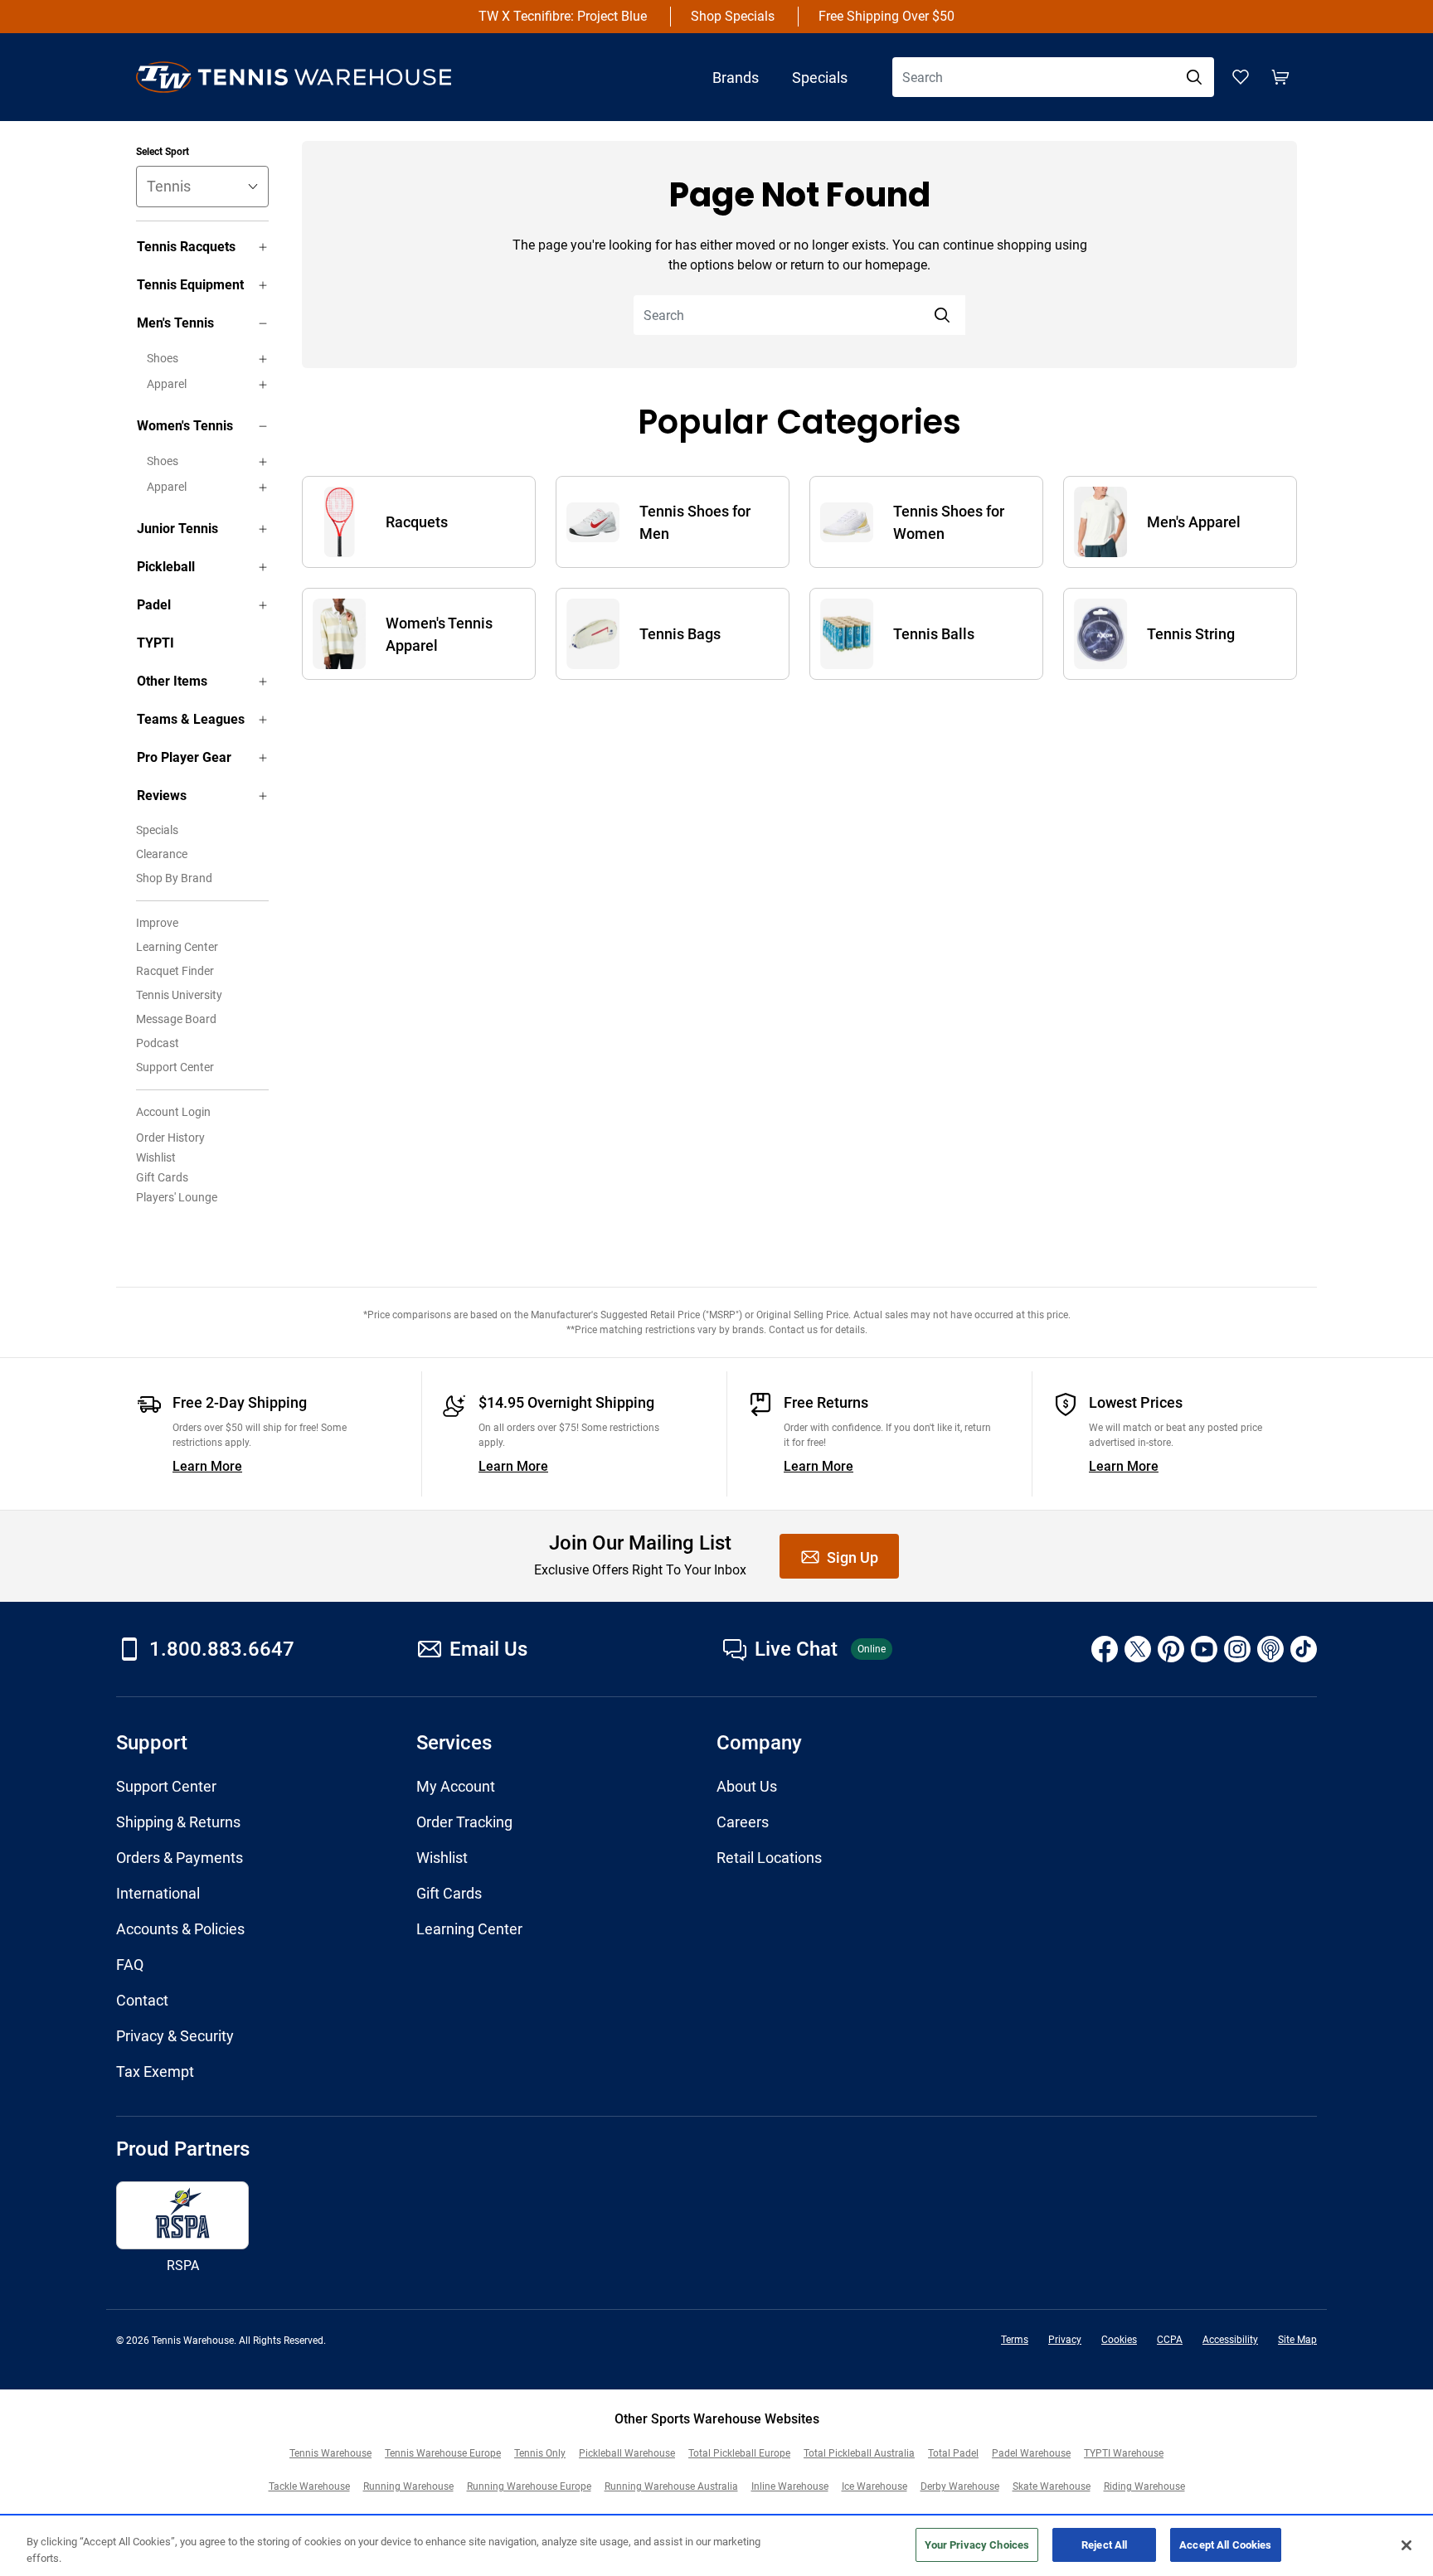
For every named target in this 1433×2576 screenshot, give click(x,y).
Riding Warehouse (1144, 2486)
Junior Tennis (177, 529)
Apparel (167, 384)
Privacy (1065, 2340)
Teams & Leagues (191, 719)
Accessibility (1230, 2340)
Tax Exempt (155, 2071)
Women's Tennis (185, 426)
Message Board (176, 1019)
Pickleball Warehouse (627, 2453)
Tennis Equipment (190, 285)
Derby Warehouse (960, 2486)
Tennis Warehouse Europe (443, 2453)
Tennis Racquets (186, 247)
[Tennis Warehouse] (310, 77)
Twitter (1138, 1649)
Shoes (163, 358)
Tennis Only (540, 2453)
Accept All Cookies (1225, 2545)
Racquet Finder (175, 971)
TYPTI (155, 643)
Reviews (162, 796)
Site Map (1297, 2340)
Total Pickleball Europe (739, 2453)
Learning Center (177, 947)
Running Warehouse (408, 2486)
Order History (170, 1138)
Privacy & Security (175, 2036)
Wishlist (156, 1157)
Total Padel (953, 2453)
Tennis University (179, 995)
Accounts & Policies (180, 1929)
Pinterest (1171, 1649)
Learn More (207, 1466)
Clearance (162, 854)
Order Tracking (464, 1822)
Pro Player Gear (184, 757)
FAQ (130, 1965)
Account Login (173, 1112)
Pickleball (166, 567)
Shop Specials (733, 16)
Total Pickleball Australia (859, 2453)
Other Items (172, 681)
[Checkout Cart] (1280, 77)
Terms (1015, 2340)
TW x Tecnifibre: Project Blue (563, 16)
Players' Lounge (177, 1197)
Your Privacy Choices (977, 2545)
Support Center (175, 1067)
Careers (743, 1822)
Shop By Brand (174, 878)
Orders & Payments (180, 1858)
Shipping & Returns (178, 1822)
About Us (747, 1786)
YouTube (1204, 1649)
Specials (820, 78)
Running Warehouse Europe (529, 2486)
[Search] (1194, 77)
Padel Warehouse (1031, 2453)
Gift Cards (162, 1177)
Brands (736, 78)
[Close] (1406, 2545)
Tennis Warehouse (330, 2453)
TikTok (1304, 1649)
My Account (456, 1786)
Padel (154, 605)
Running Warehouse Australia (671, 2486)
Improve (157, 923)
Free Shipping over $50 (887, 16)
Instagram (1237, 1649)
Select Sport (163, 152)
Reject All (1104, 2545)
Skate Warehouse (1052, 2486)
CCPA (1170, 2340)
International (158, 1893)
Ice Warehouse (874, 2486)
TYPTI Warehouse (1124, 2453)
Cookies (1119, 2340)
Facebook (1105, 1649)
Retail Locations (769, 1858)
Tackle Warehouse (309, 2486)
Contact (142, 2000)
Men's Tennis (175, 323)
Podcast (158, 1043)
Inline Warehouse (790, 2486)
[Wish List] (1241, 77)
